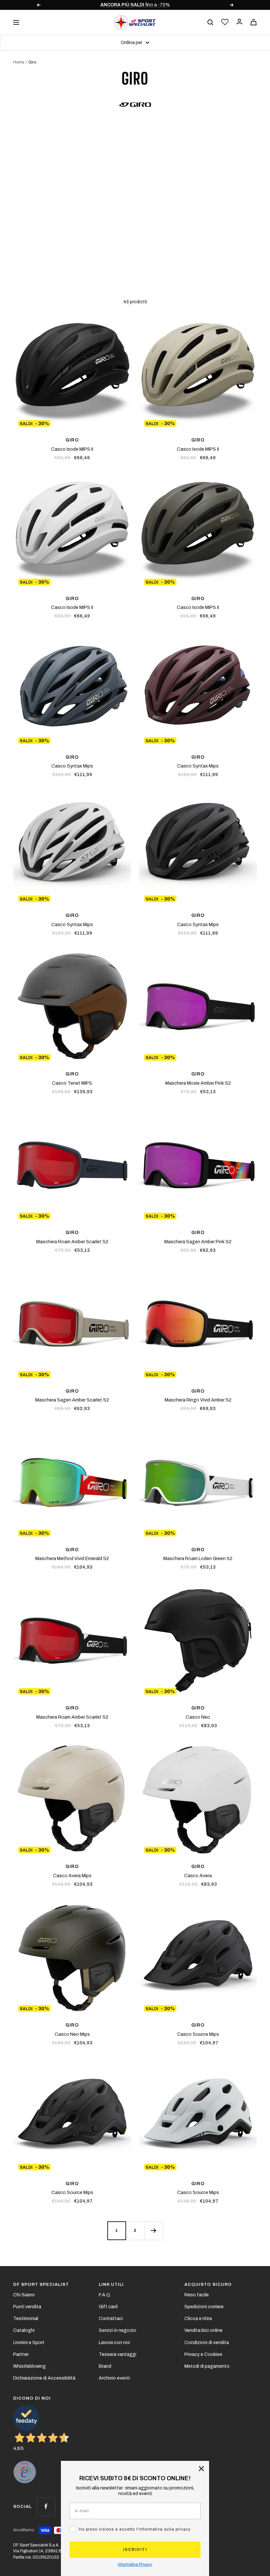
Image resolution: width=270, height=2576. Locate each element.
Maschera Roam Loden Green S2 (198, 1559)
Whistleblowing (29, 2366)
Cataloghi (24, 2330)
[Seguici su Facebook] (46, 2506)
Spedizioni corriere (204, 2307)
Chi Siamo (24, 2295)
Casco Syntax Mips (72, 766)
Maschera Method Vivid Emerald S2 (72, 1559)
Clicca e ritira (198, 2319)
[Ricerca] (210, 22)
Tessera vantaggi (118, 2354)
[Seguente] (153, 2231)
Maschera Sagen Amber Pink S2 (198, 1242)
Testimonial (26, 2319)
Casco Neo (198, 1717)
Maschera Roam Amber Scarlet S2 (72, 1242)
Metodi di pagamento (207, 2366)
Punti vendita (27, 2307)
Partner (21, 2354)
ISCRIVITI (135, 2550)
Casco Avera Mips (72, 1876)
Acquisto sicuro (208, 2285)
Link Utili (111, 2285)
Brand (105, 2366)
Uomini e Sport (29, 2343)
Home (19, 62)
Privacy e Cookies (203, 2354)
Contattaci (111, 2319)
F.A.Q (104, 2295)
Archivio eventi (114, 2378)
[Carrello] (254, 22)
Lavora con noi (114, 2343)
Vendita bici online (203, 2330)
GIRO (72, 440)
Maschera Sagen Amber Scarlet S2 (72, 1400)
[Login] (239, 22)
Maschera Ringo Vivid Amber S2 (198, 1400)
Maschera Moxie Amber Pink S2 (198, 1083)
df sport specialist (41, 2285)
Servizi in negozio (118, 2330)
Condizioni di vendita (207, 2343)
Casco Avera (198, 1876)
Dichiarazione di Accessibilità (44, 2378)
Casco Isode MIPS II (72, 449)
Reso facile (197, 2295)
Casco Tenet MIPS (72, 1083)
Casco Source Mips (198, 2034)
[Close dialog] (201, 2469)
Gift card (108, 2307)
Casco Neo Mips (72, 2034)
